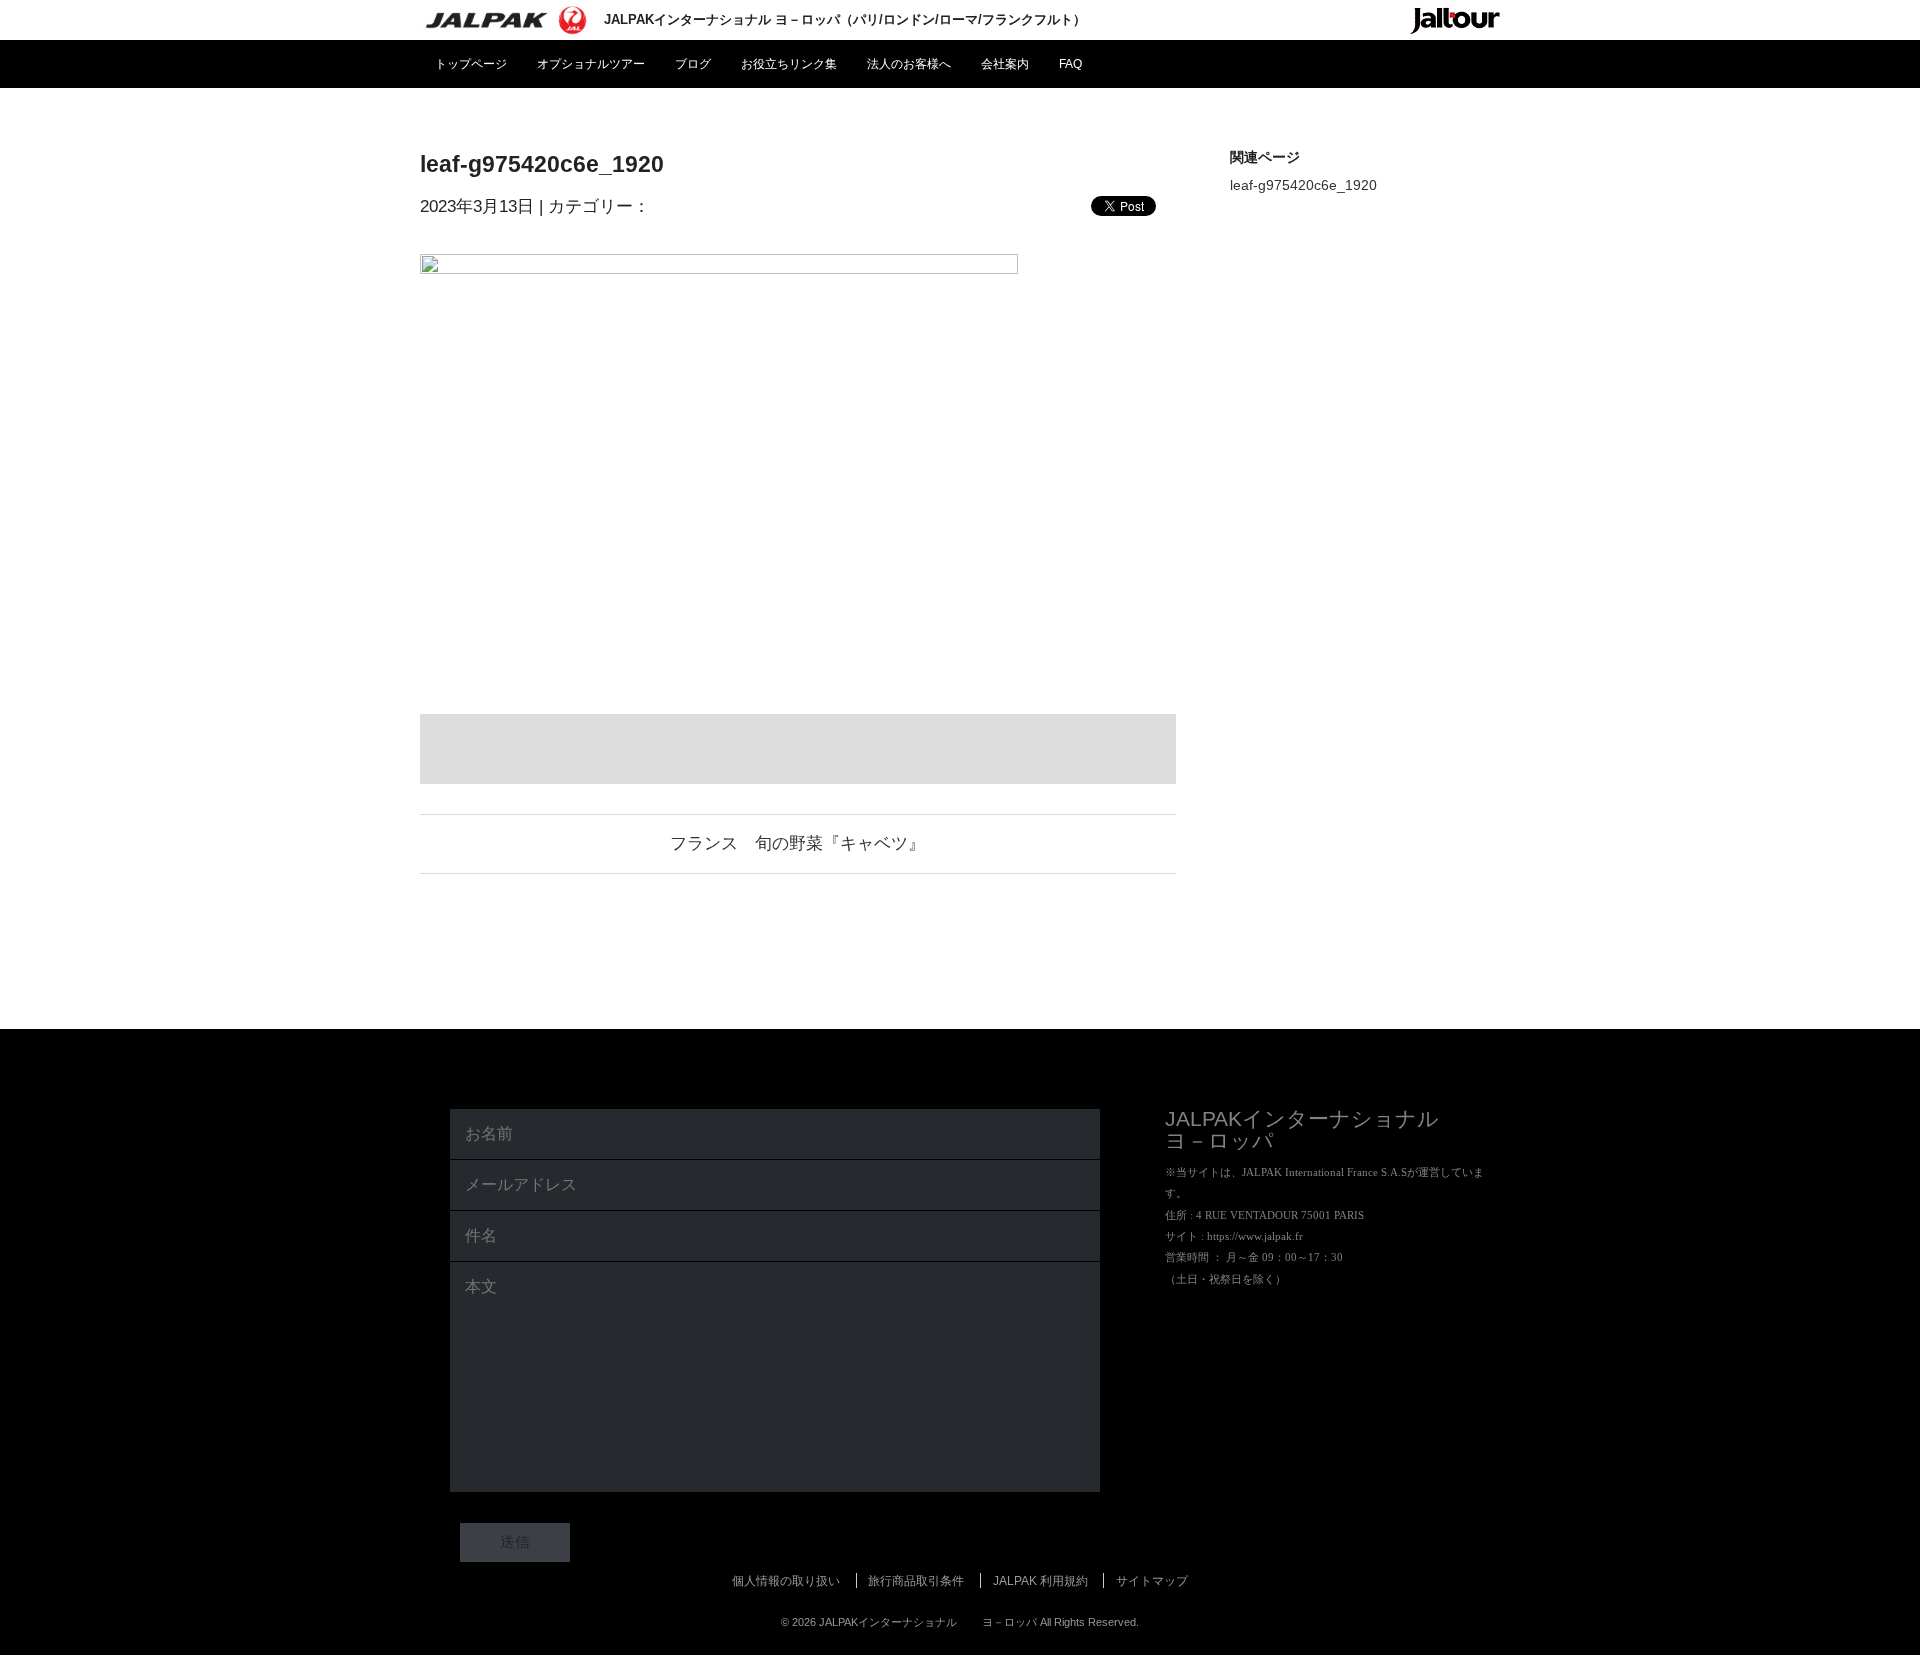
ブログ (693, 64)
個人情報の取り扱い (786, 1580)
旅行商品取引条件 (916, 1580)
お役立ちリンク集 (789, 64)
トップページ (471, 64)
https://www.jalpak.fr (1255, 1236)
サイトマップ (1152, 1580)
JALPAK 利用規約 (1040, 1580)
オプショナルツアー (591, 64)
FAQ (1070, 64)
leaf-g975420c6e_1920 (1303, 185)
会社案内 (1005, 64)
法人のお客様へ (909, 64)
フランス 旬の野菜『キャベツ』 (797, 843)
